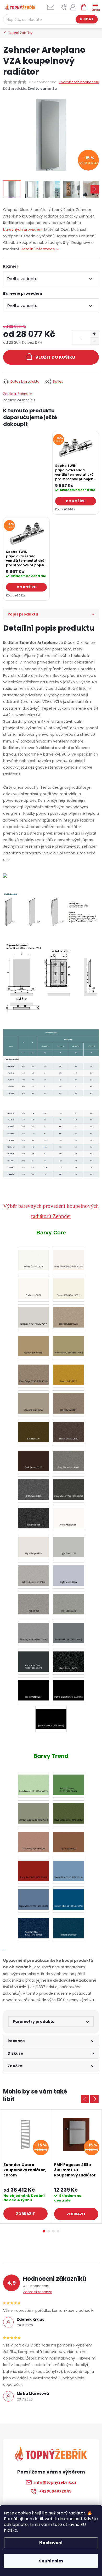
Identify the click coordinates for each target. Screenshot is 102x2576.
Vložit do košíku (55, 357)
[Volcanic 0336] (33, 1515)
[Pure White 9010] (69, 1257)
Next (94, 2099)
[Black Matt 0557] (33, 1687)
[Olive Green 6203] (69, 1811)
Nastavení (51, 2543)
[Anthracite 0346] (33, 1487)
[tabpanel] (76, 473)
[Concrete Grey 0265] (33, 1401)
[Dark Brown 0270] (33, 1458)
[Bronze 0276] (33, 1429)
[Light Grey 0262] (69, 1544)
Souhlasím (51, 2561)
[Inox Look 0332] (69, 1601)
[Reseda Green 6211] (69, 1782)
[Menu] (95, 7)
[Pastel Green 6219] (33, 1782)
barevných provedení (23, 230)
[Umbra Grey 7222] (69, 1487)
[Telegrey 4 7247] (33, 1314)
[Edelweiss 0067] (33, 1286)
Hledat (87, 19)
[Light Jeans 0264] (69, 1573)
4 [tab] (58, 2231)
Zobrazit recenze (38, 2292)
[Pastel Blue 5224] (69, 1868)
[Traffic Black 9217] (69, 1687)
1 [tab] (44, 2231)
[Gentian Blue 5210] (69, 1897)
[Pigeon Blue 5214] (33, 1897)
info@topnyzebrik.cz (55, 2482)
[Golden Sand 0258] (33, 1343)
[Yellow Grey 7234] (69, 1343)
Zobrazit (25, 2214)
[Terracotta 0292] (69, 1839)
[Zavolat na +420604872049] (64, 7)
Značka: (18, 394)
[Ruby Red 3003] (33, 1868)
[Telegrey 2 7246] (33, 1630)
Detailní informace (38, 249)
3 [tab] (53, 2231)
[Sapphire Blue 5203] (33, 1925)
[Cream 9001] (69, 1286)
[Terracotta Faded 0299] (33, 1839)
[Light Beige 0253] (33, 1544)
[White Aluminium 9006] (33, 1573)
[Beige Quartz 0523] (69, 1314)
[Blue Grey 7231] (69, 1630)
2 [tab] (49, 2231)
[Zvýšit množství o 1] (94, 334)
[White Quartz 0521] (33, 1257)
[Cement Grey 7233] (33, 1811)
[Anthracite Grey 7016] (33, 1659)
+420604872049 (55, 2491)
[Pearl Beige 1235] (33, 1372)
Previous (85, 2099)
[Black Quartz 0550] (69, 1659)
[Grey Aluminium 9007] (69, 1458)
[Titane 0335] (33, 1601)
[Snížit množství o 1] (94, 341)
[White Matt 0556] (69, 1515)
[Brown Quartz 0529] (69, 1429)
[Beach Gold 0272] (69, 1372)
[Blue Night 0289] (69, 1925)
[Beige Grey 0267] (69, 1401)
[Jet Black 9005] (51, 1716)
